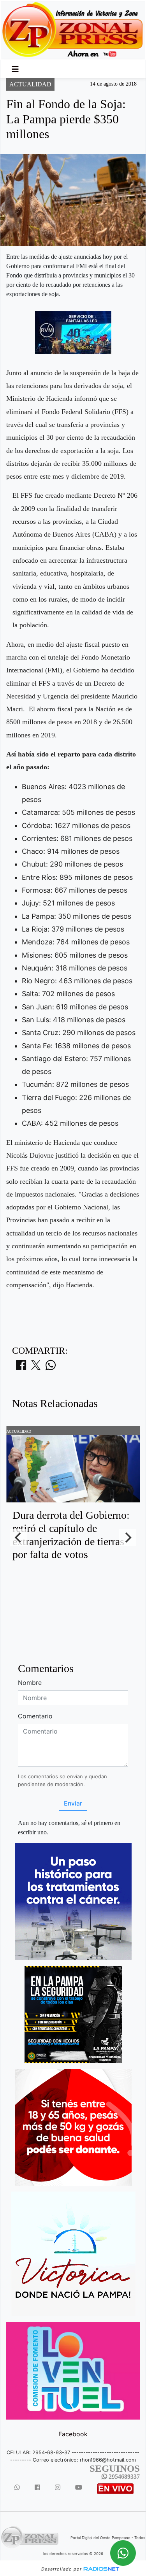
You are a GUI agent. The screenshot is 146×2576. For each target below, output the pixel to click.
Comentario (35, 1716)
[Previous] (19, 1537)
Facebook (73, 2434)
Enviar (73, 1803)
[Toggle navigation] (15, 69)
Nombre (30, 1683)
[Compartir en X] (36, 1367)
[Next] (127, 1537)
